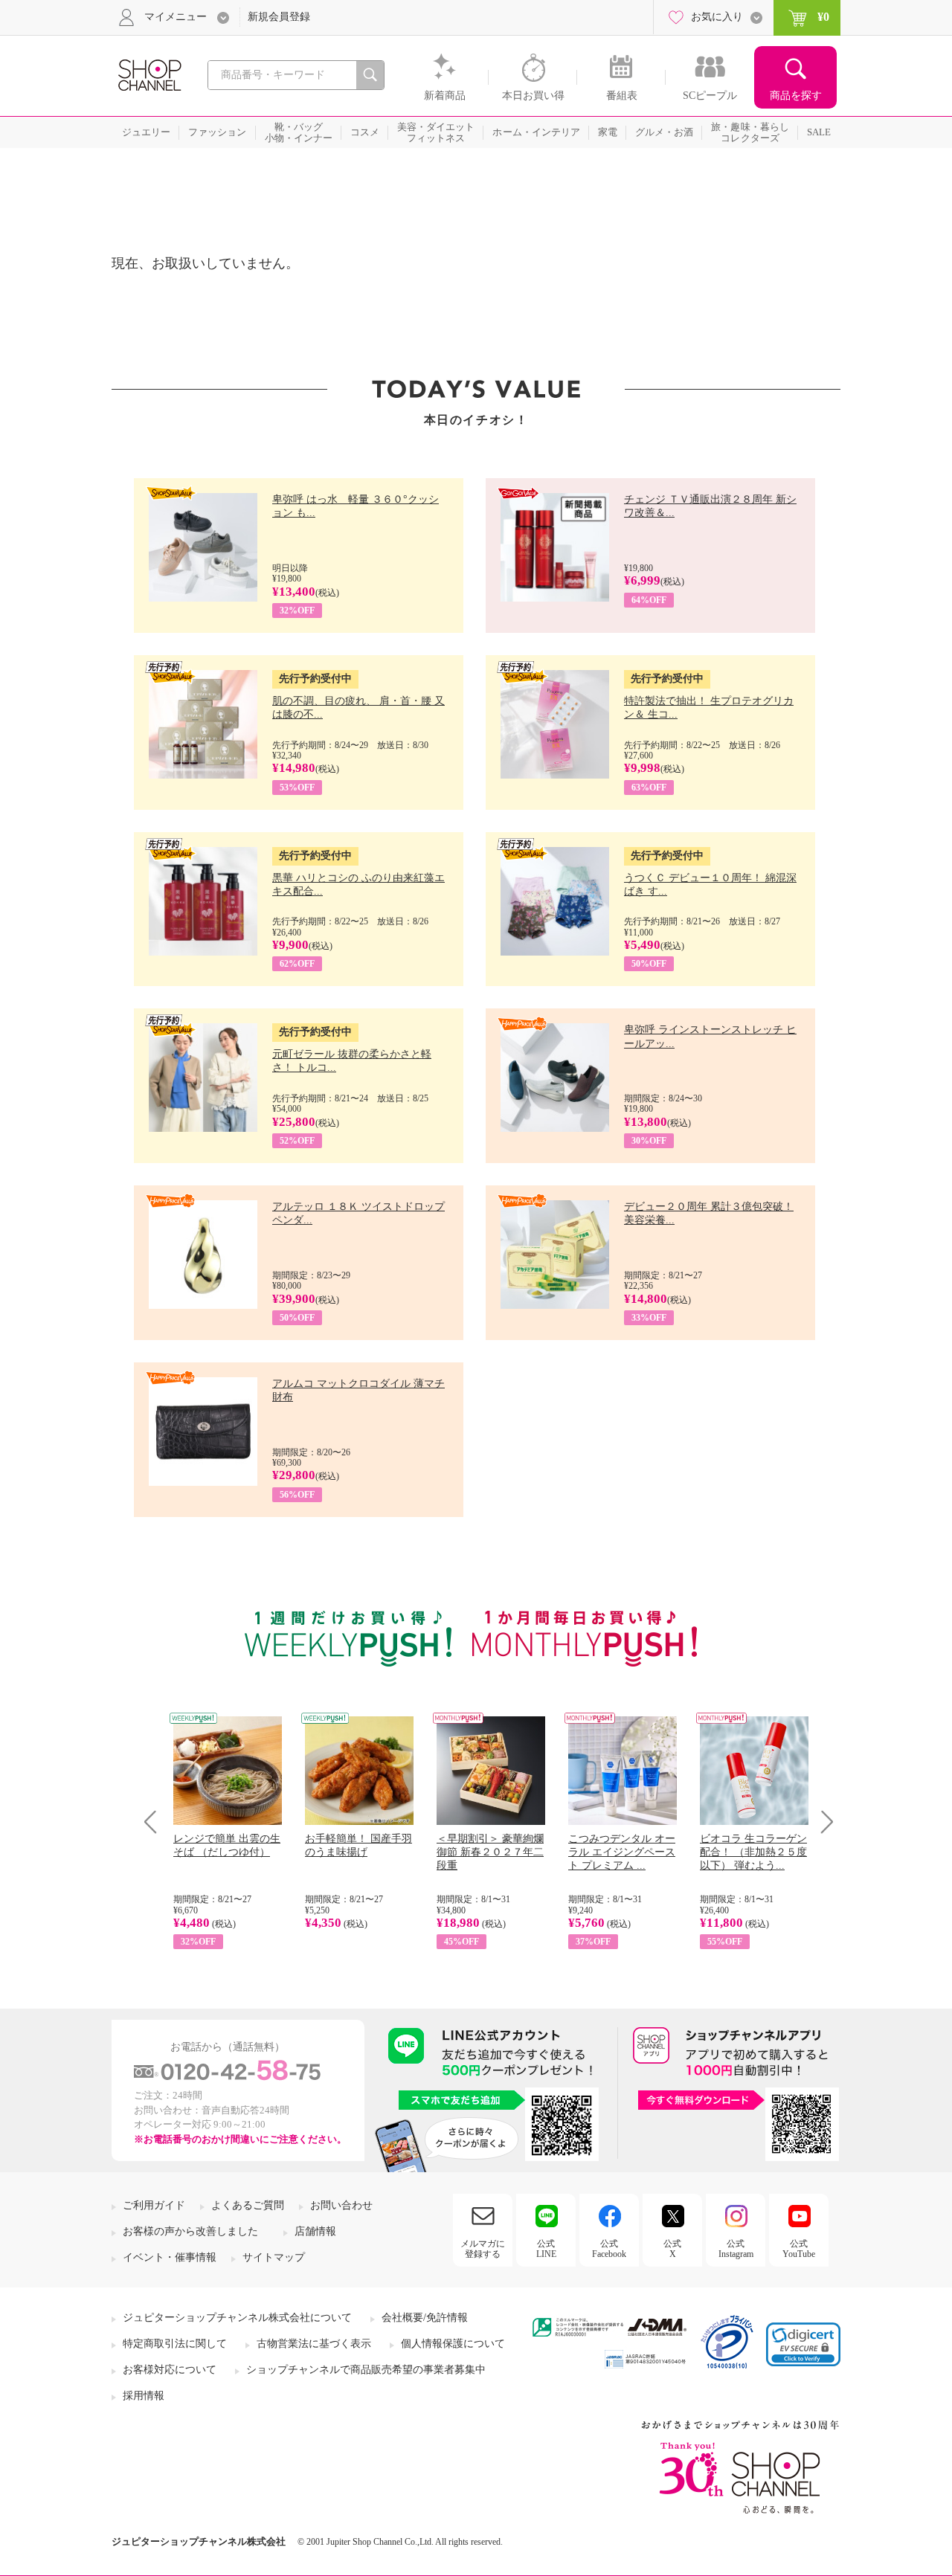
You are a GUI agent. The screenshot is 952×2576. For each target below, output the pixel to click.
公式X (672, 2249)
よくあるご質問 (248, 2205)
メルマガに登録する (483, 2249)
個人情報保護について (453, 2344)
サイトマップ (274, 2257)
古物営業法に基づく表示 (314, 2344)
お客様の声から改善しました (190, 2231)
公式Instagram (736, 2249)
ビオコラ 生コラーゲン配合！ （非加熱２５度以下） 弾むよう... (753, 1852)
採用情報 (144, 2396)
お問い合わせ (341, 2205)
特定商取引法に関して (175, 2344)
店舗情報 (315, 2231)
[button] (803, 2344)
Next (822, 1822)
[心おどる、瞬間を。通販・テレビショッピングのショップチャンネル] (149, 74)
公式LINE (546, 2249)
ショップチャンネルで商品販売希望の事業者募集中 (366, 2370)
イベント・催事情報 (170, 2257)
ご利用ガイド (154, 2205)
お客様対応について (170, 2370)
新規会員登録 (279, 17)
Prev (156, 1822)
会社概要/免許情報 (425, 2318)
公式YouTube (799, 2249)
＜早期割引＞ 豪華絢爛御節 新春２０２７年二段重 (490, 1852)
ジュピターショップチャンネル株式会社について (237, 2318)
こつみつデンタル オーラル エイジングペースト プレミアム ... (622, 1852)
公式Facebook (609, 2249)
